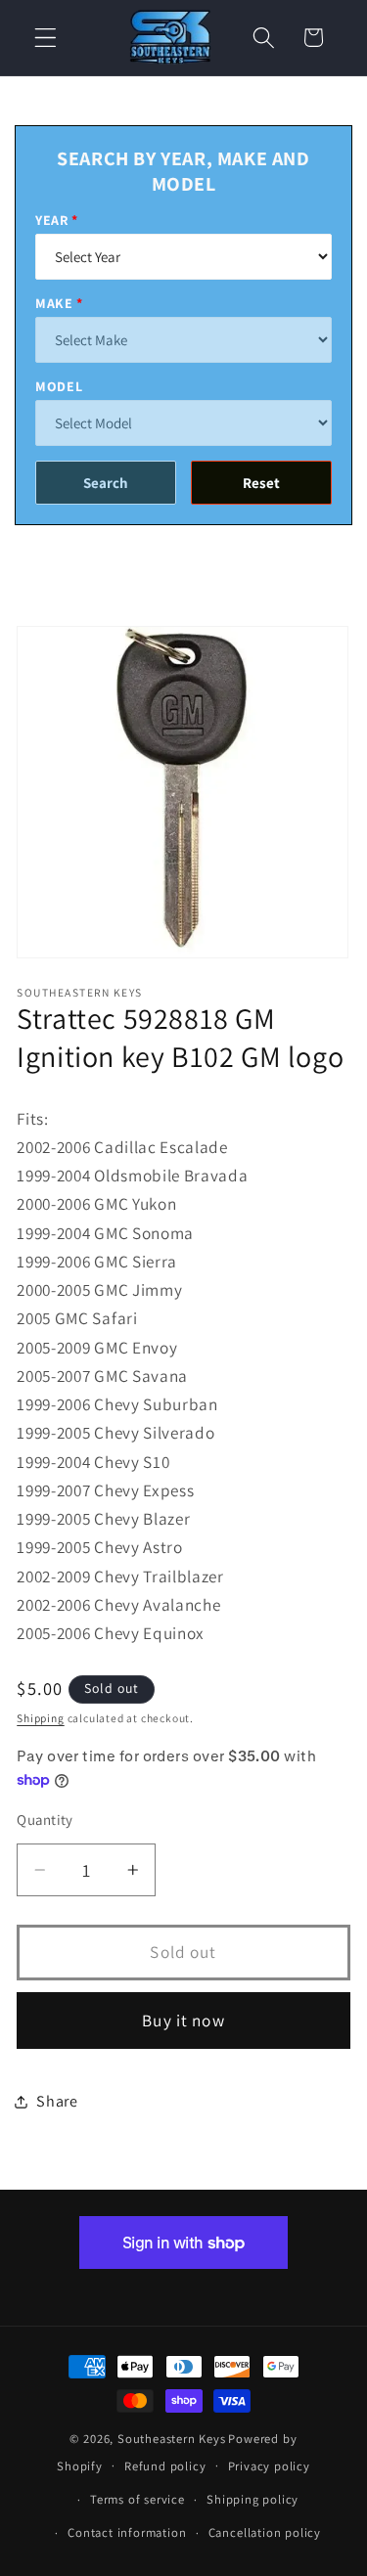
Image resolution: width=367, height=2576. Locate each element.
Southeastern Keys (172, 2439)
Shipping (40, 1718)
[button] (46, 38)
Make (54, 303)
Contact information (127, 2532)
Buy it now (183, 2020)
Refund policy (165, 2466)
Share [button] (57, 2101)
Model (59, 386)
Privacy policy (269, 2466)
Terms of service (138, 2499)
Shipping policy (252, 2499)
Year (52, 220)
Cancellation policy (265, 2532)
